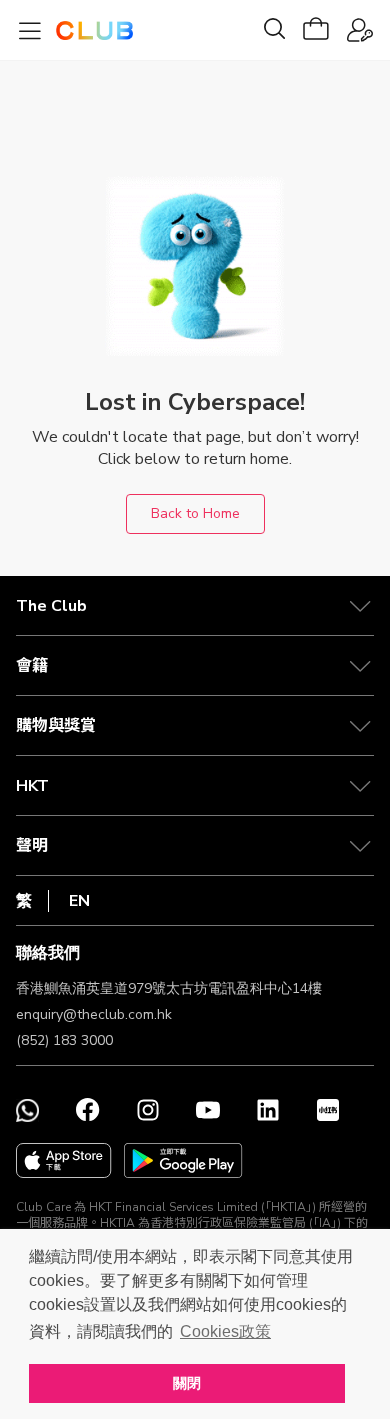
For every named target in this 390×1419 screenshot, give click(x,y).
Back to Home (195, 513)
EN (79, 901)
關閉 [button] (187, 1383)
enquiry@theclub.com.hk (94, 1014)
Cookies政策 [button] (225, 1331)
